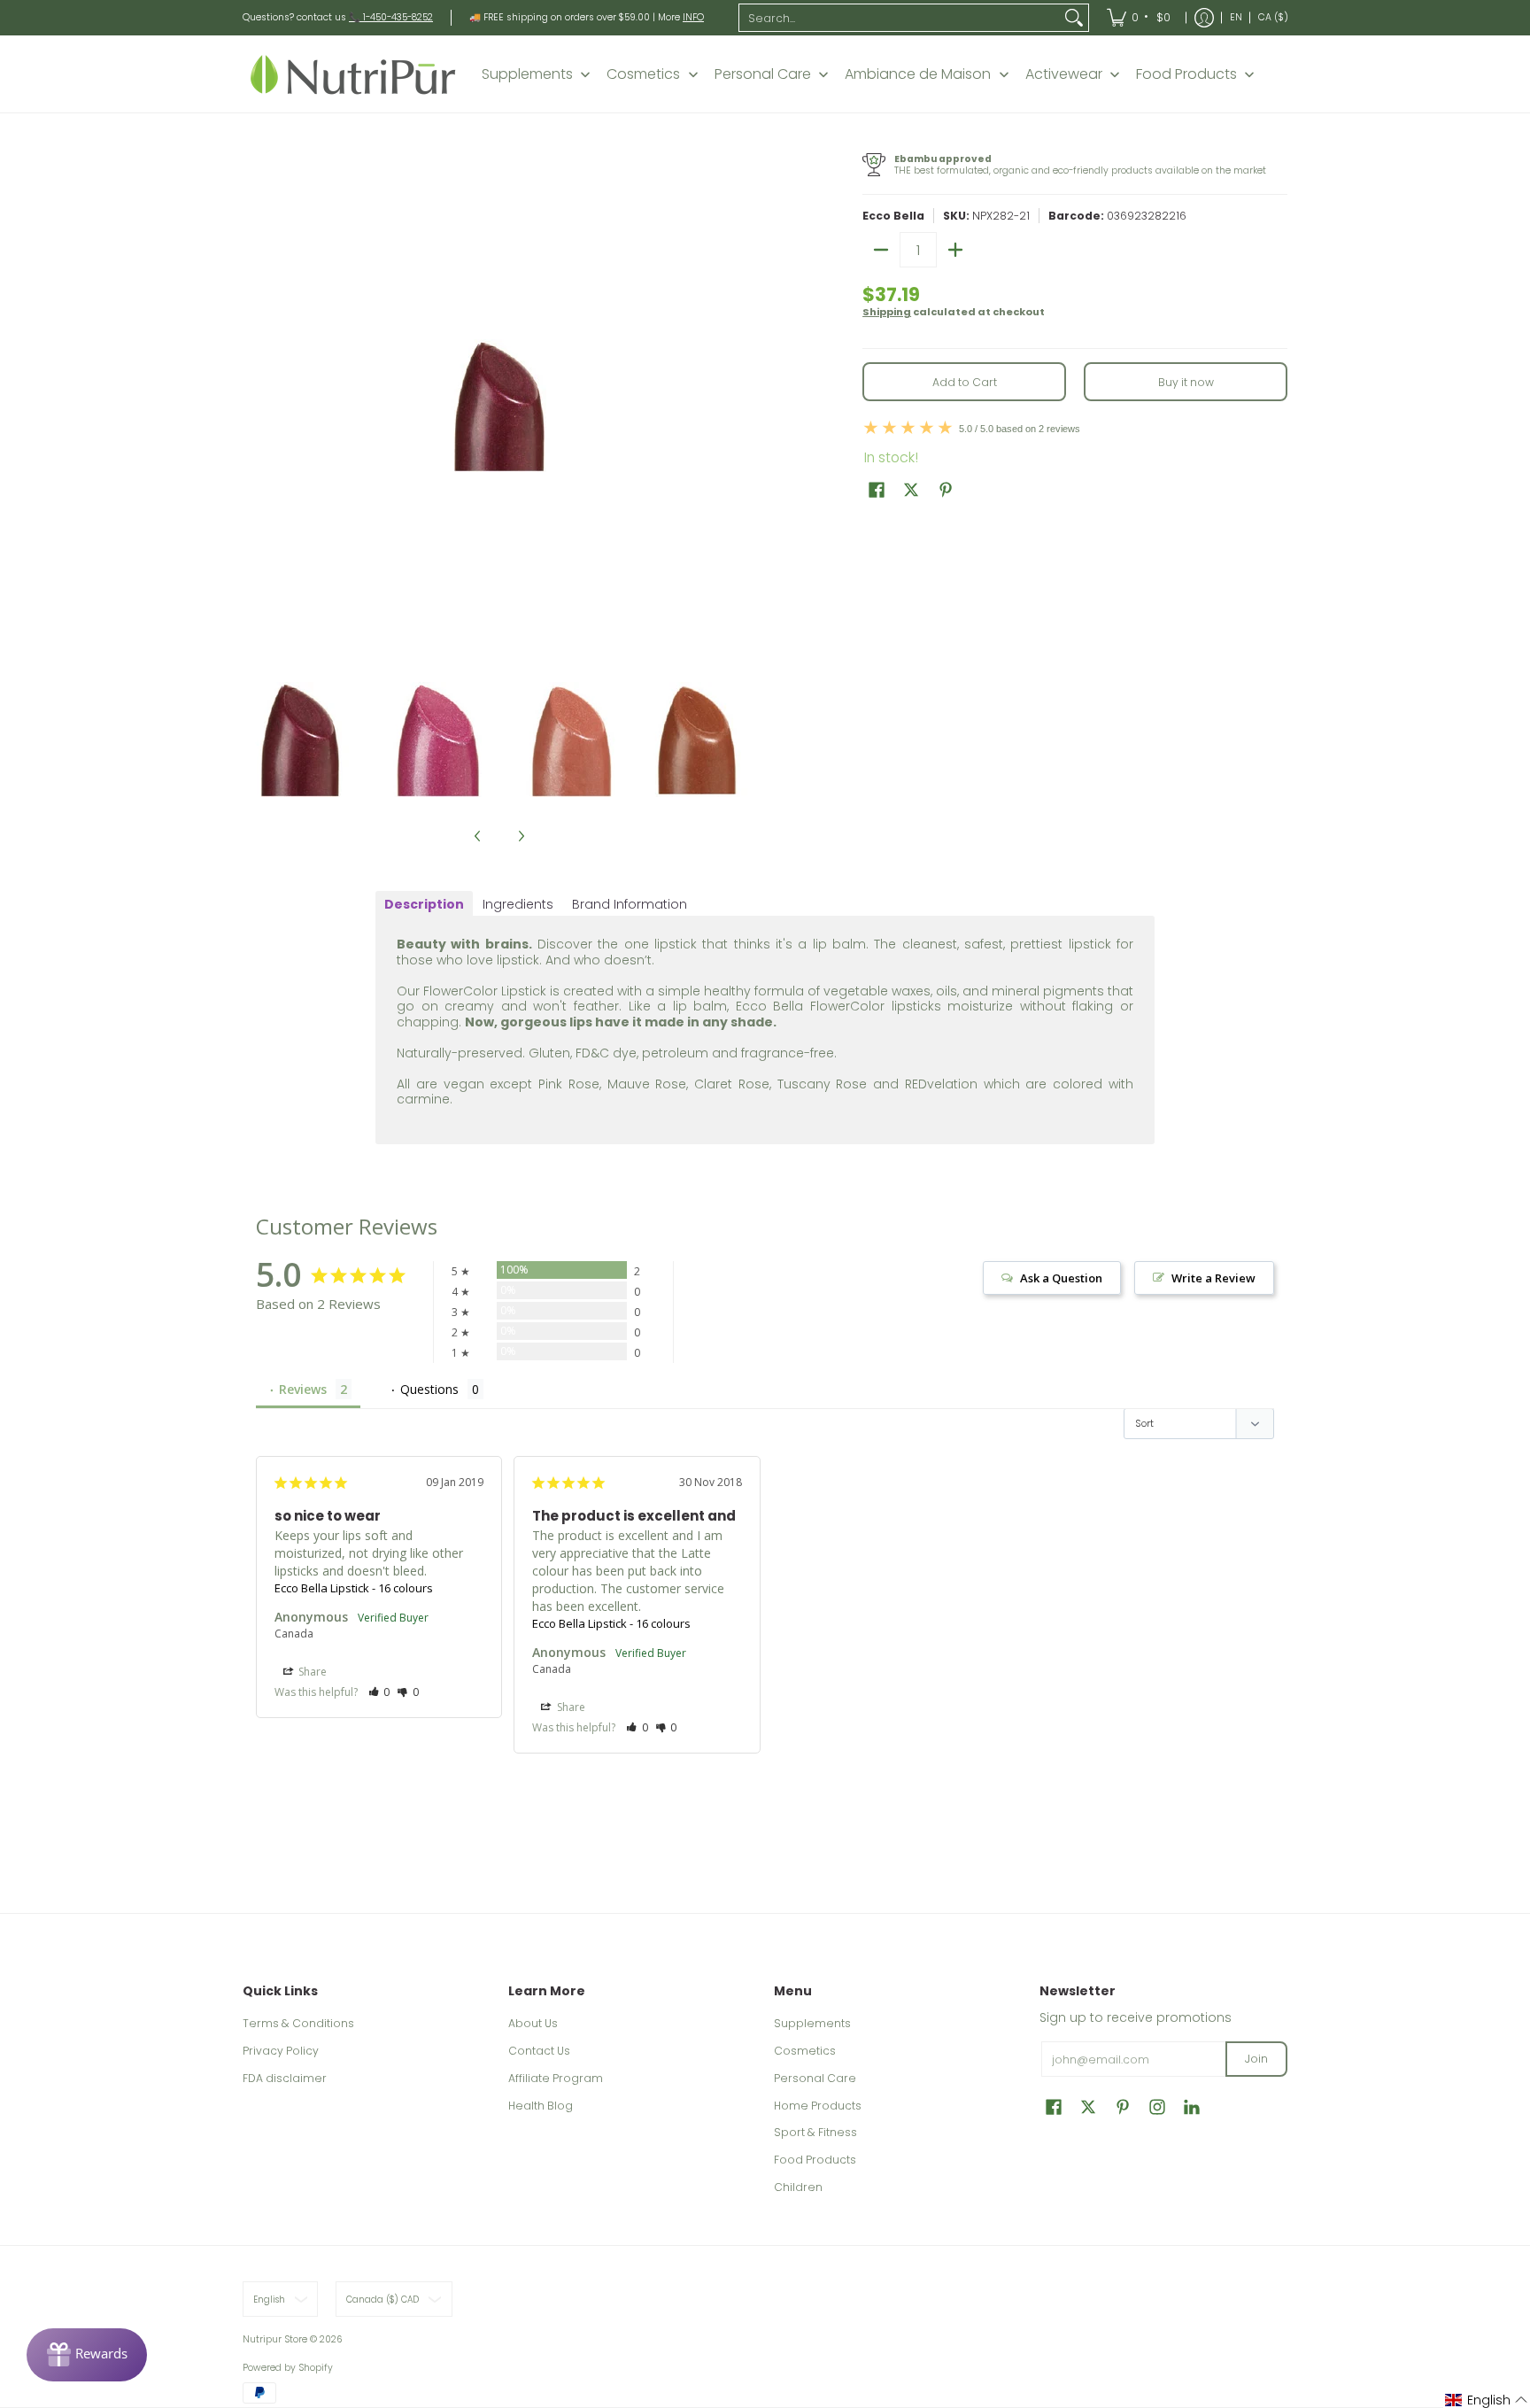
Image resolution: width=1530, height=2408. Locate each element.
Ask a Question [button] (1061, 1278)
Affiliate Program (556, 2078)
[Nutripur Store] (353, 74)
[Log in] (1204, 18)
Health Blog (541, 2106)
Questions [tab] (429, 1389)
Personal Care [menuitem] (763, 74)
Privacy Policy (281, 2051)
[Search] (1074, 18)
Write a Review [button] (1213, 1278)
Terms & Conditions (298, 2023)
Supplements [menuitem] (527, 74)
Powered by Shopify (288, 2368)
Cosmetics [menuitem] (643, 74)
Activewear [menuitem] (1064, 74)
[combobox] (900, 18)
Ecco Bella (893, 216)
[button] (877, 489)
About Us (533, 2023)
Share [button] (311, 1672)
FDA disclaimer (285, 2078)
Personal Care (815, 2078)
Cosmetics (805, 2051)
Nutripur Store (275, 2339)
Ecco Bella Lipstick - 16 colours (354, 1588)
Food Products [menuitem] (1186, 74)
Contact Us (539, 2051)
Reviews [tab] (303, 1389)
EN (1236, 17)
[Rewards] (87, 2355)
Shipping (887, 312)
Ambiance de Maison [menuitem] (918, 74)
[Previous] (255, 406)
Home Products (818, 2106)
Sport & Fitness (815, 2132)
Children (798, 2187)
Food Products (815, 2160)
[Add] (955, 250)
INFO (693, 17)
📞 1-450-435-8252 (391, 17)
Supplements (812, 2023)
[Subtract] (881, 250)
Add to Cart (965, 382)
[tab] (424, 904)
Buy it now (1186, 382)
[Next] (744, 406)
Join (1256, 2059)
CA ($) (1273, 17)
